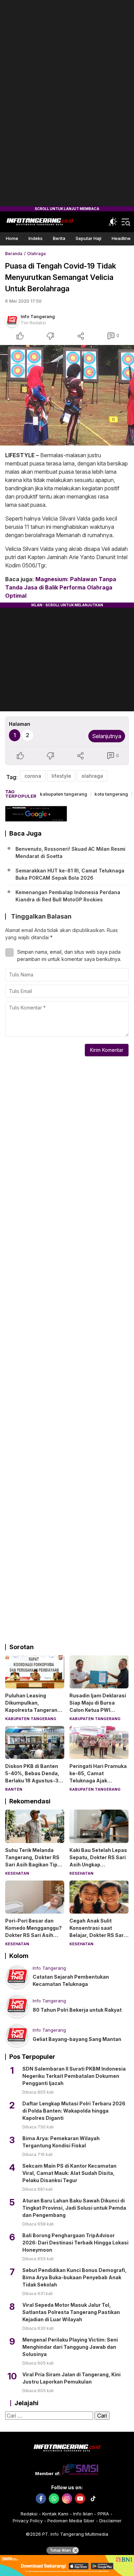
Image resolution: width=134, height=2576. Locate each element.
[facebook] (41, 2499)
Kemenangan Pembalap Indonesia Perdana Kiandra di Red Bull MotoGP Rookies (68, 896)
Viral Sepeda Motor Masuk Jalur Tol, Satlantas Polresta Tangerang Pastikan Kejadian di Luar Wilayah (71, 2312)
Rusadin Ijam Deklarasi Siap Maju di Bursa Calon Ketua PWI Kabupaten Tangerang (98, 1706)
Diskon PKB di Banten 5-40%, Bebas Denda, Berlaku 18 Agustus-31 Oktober (33, 1777)
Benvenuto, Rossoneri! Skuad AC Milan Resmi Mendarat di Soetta (70, 852)
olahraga (92, 776)
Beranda (14, 254)
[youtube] (80, 2499)
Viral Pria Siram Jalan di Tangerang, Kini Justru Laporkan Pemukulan (71, 2378)
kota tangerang (111, 794)
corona (33, 776)
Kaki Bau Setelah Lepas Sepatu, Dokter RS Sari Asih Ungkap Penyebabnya (98, 1861)
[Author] (12, 320)
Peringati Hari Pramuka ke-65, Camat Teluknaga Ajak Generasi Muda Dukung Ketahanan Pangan (98, 1781)
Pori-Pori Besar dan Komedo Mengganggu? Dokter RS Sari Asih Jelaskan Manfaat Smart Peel (33, 1935)
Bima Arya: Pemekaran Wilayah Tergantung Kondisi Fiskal (61, 2142)
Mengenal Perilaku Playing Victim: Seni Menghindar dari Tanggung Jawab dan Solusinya (70, 2347)
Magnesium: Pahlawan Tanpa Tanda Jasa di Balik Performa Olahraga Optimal (61, 587)
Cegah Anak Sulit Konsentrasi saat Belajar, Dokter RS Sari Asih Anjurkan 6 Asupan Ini (97, 1935)
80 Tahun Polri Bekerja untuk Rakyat (77, 2010)
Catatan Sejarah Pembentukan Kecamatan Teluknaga (71, 1980)
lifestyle (61, 776)
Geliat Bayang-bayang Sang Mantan (77, 2039)
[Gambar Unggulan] (67, 395)
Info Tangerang (38, 316)
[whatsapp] (54, 2499)
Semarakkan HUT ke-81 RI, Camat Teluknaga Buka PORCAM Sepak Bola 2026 (70, 874)
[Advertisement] (67, 103)
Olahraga (36, 254)
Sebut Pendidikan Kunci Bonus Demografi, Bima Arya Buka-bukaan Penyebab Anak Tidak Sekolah (75, 2277)
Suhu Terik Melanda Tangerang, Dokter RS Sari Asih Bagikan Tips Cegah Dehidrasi (33, 1861)
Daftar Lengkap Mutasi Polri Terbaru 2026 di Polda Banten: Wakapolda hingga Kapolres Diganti (74, 2111)
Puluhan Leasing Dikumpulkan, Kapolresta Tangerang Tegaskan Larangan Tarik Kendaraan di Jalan (33, 1714)
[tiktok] (93, 2499)
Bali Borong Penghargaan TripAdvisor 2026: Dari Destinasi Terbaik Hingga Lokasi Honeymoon (75, 2243)
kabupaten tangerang (64, 794)
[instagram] (67, 2499)
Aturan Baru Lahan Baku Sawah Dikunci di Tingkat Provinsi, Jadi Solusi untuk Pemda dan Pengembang (74, 2208)
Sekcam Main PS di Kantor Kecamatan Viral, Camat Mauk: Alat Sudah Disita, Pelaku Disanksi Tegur (69, 2173)
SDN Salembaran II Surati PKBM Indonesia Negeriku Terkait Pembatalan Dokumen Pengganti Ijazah (74, 2076)
